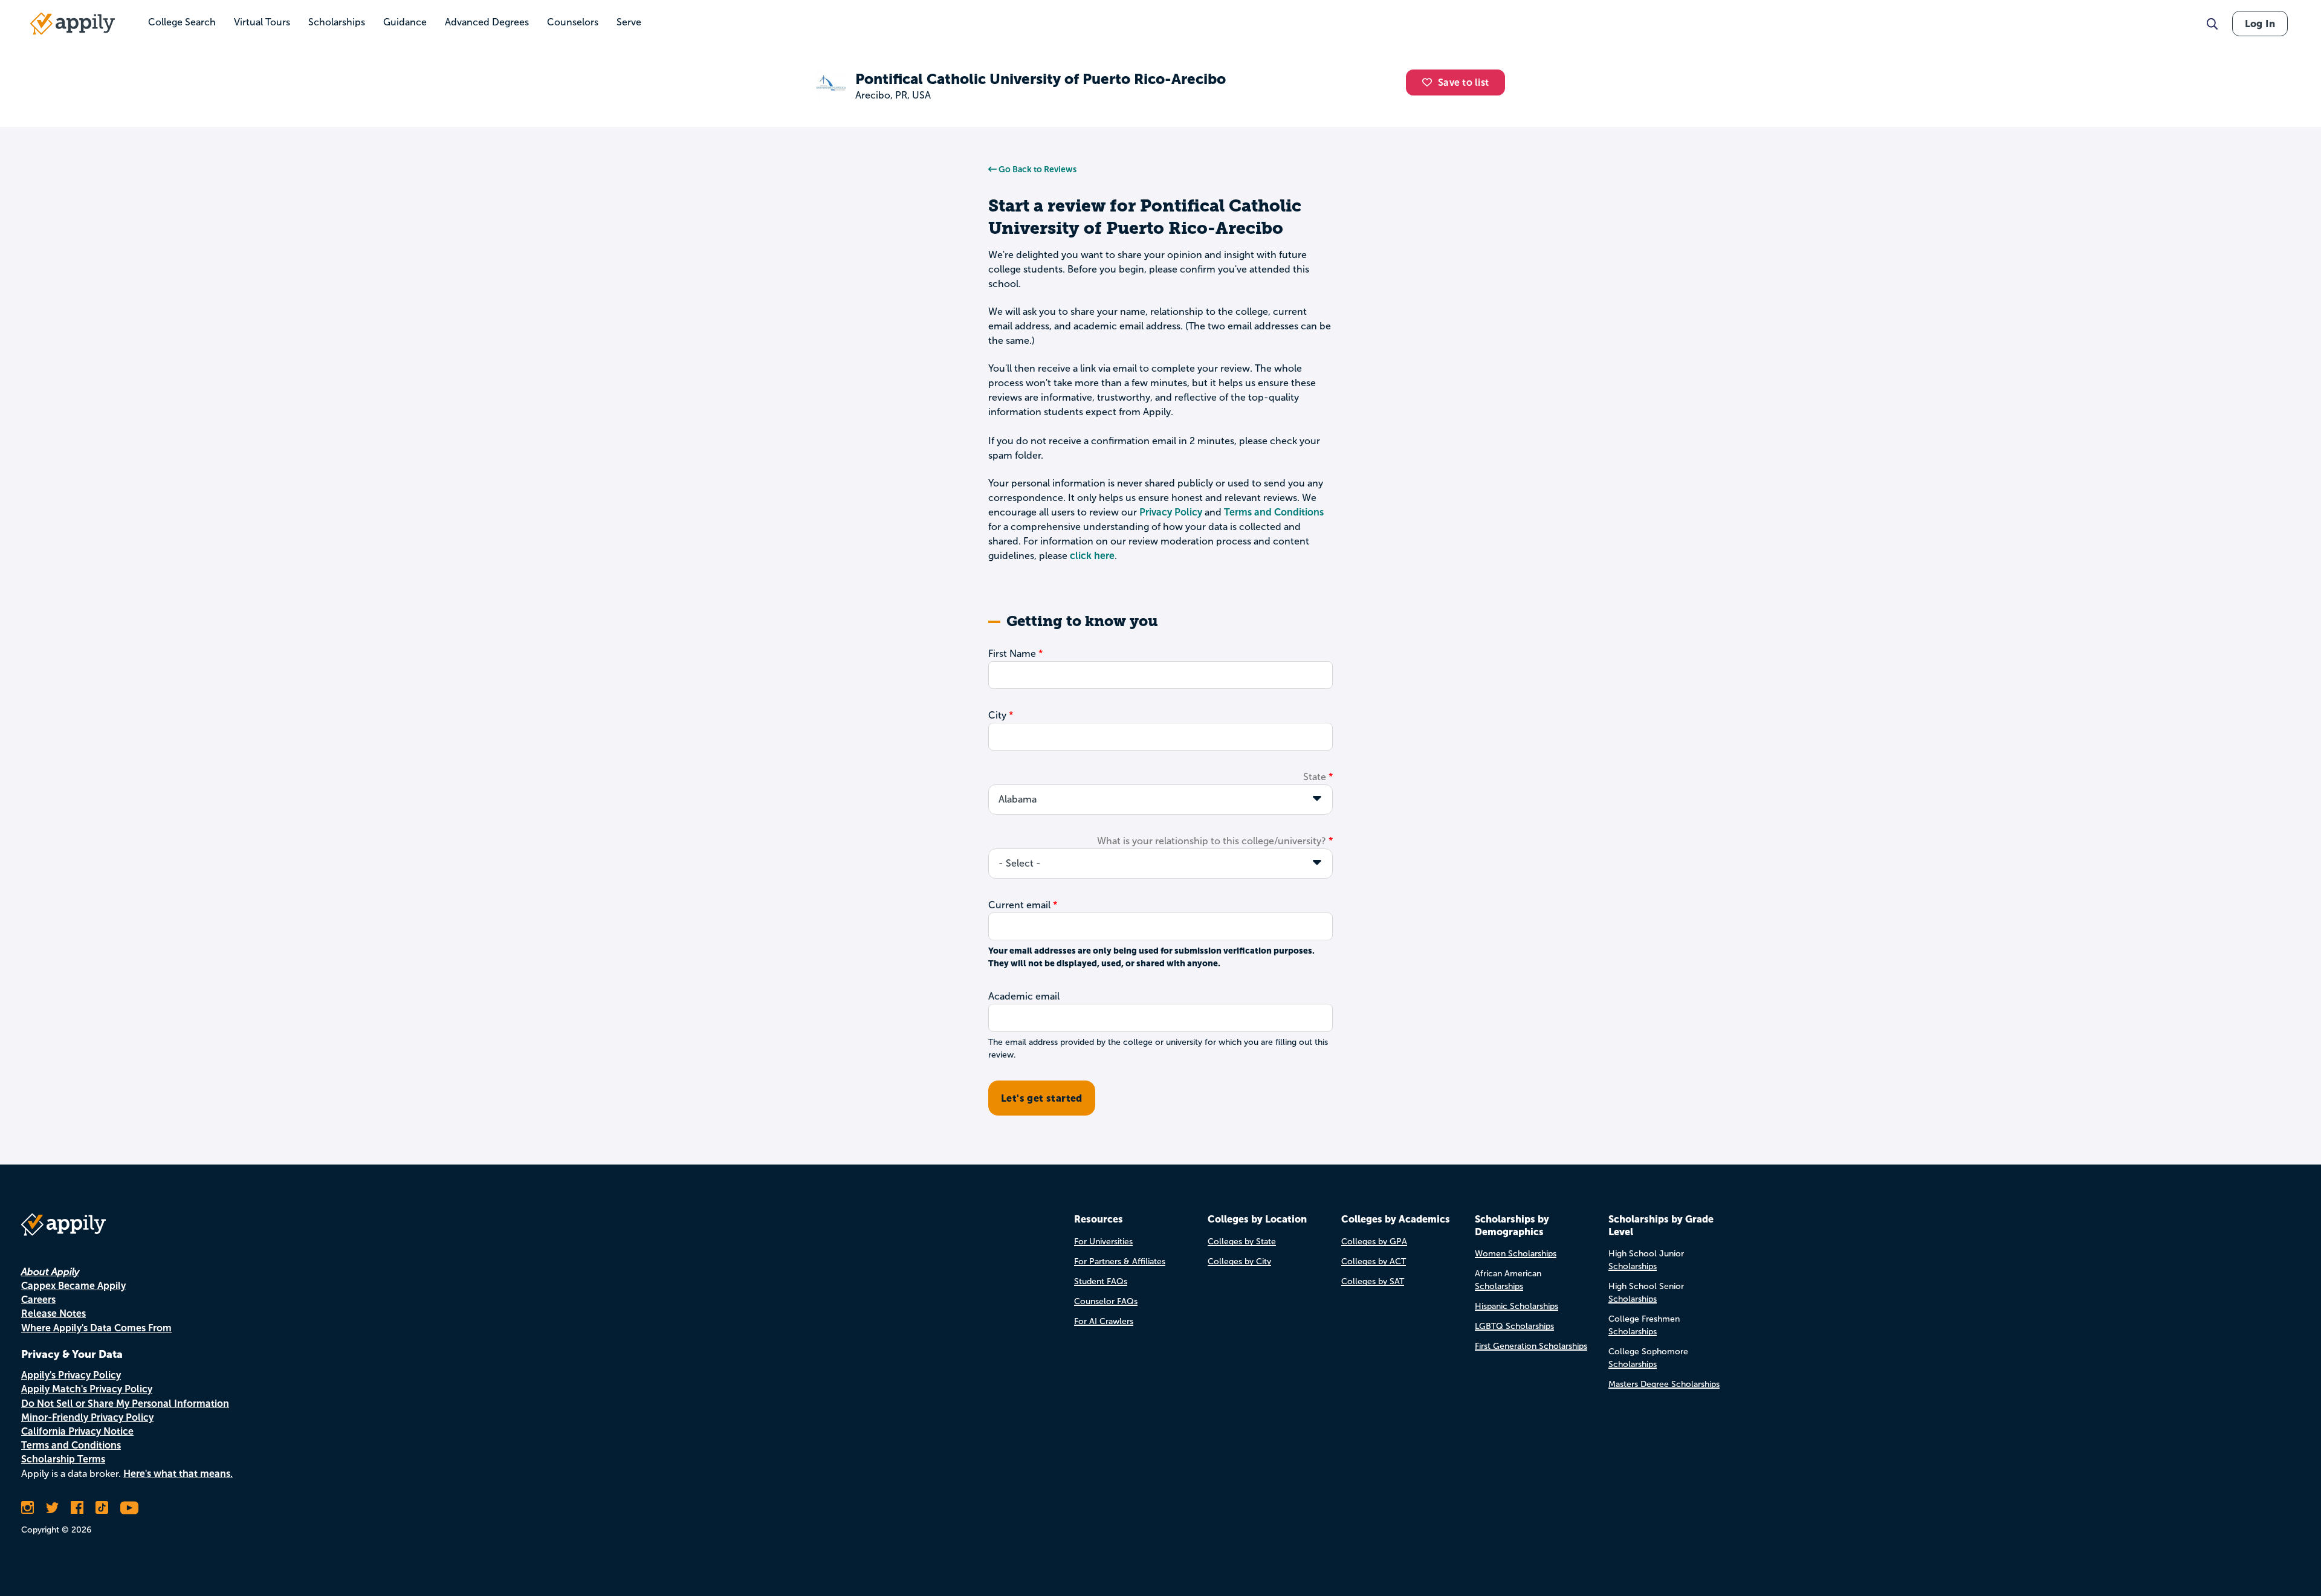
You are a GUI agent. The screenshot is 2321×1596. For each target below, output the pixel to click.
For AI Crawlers (1104, 1321)
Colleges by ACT (1374, 1262)
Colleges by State (1242, 1242)
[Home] (73, 24)
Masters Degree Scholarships (1664, 1384)
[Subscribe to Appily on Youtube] (129, 1508)
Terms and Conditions (1274, 512)
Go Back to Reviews (1037, 169)
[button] (1430, 82)
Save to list (1463, 82)
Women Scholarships (1516, 1254)
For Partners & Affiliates (1120, 1262)
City (997, 715)
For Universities (1103, 1242)
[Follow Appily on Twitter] (52, 1508)
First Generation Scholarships (1531, 1346)
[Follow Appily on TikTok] (102, 1508)
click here (1092, 556)
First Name (1012, 654)
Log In (2260, 24)
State (1315, 777)
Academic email (1024, 996)
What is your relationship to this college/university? (1212, 841)
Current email (1019, 905)
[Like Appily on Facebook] (77, 1508)
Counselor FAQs (1106, 1301)
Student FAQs (1101, 1281)
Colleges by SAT (1373, 1281)
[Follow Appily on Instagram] (28, 1508)
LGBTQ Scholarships (1514, 1326)
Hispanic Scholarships (1517, 1306)
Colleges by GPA (1374, 1242)
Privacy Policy (1171, 512)
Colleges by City (1239, 1262)
